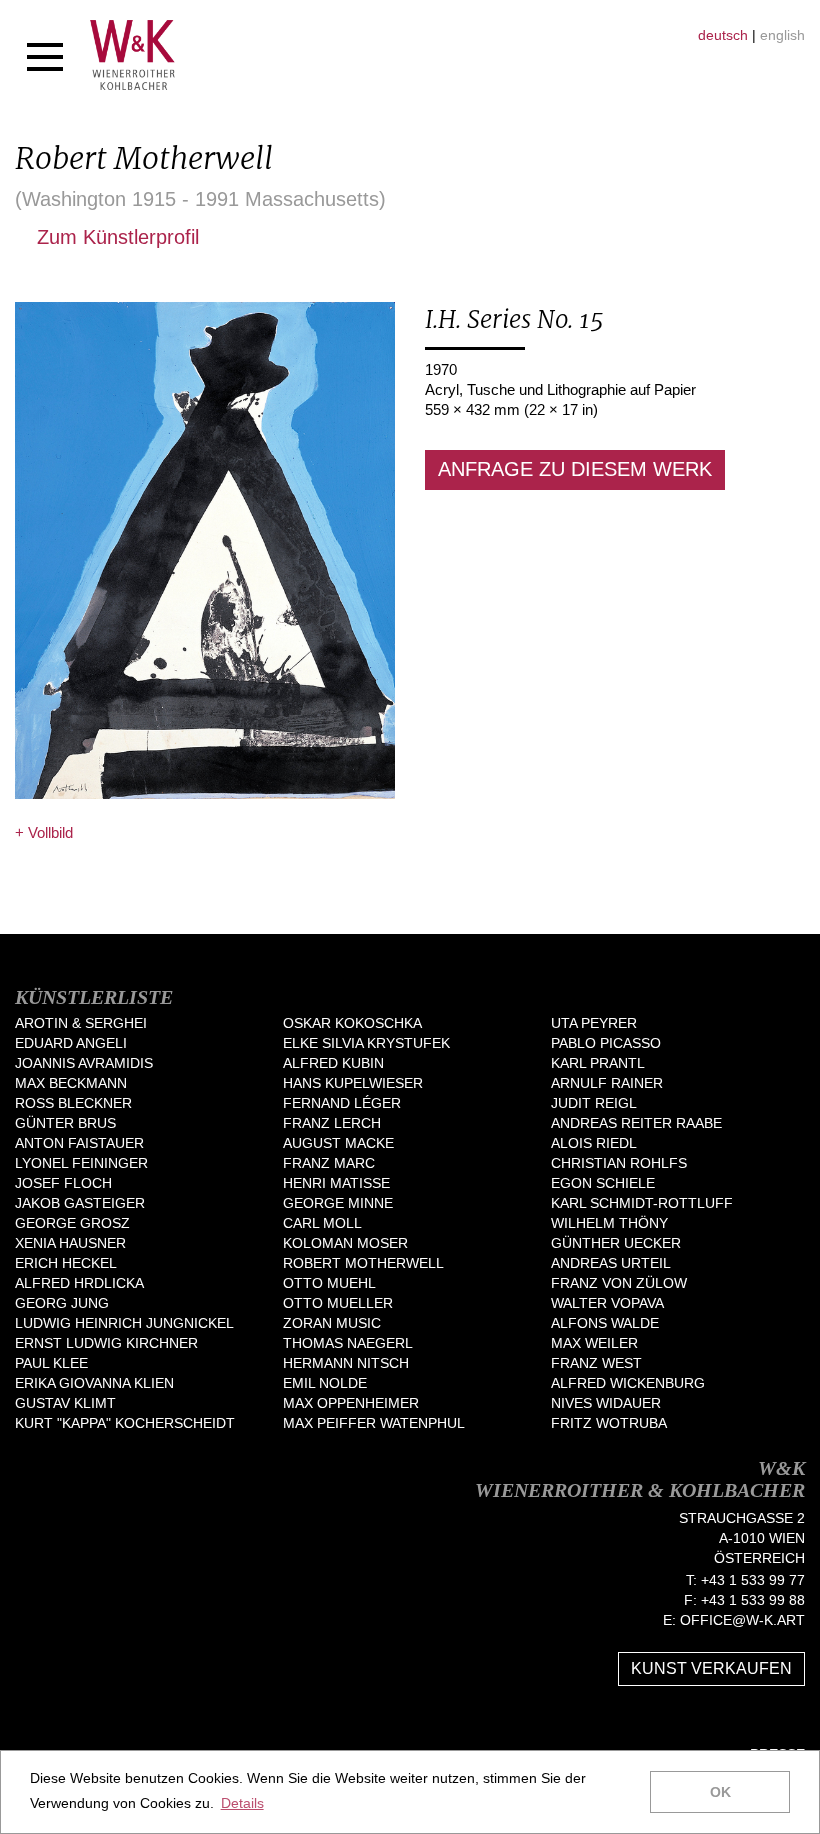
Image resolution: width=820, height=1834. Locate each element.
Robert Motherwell (363, 1263)
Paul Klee (51, 1363)
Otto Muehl (329, 1283)
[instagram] (797, 1722)
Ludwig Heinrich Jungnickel (124, 1323)
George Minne (338, 1203)
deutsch (723, 35)
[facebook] (737, 1722)
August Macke (338, 1143)
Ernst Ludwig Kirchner (106, 1343)
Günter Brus (65, 1123)
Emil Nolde (325, 1383)
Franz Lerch (332, 1123)
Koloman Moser (345, 1243)
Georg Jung (62, 1303)
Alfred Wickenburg (628, 1383)
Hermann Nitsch (346, 1363)
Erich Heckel (66, 1263)
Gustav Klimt (65, 1403)
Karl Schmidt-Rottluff (642, 1203)
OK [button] (720, 1792)
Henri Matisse (336, 1183)
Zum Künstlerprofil (115, 237)
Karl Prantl (598, 1063)
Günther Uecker (616, 1243)
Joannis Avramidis (84, 1063)
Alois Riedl (594, 1143)
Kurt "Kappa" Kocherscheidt (125, 1423)
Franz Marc (329, 1163)
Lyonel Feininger (81, 1163)
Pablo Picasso (606, 1043)
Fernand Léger (342, 1103)
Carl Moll (322, 1223)
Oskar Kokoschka (352, 1023)
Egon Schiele (603, 1183)
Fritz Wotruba (609, 1423)
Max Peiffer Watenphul (374, 1423)
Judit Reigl (594, 1103)
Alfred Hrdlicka (79, 1283)
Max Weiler (594, 1343)
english (782, 35)
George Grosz (72, 1223)
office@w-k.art (742, 1620)
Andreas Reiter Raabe (636, 1123)
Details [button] (242, 1803)
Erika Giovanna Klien (94, 1383)
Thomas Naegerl (348, 1343)
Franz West (596, 1363)
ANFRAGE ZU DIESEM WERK (575, 469)
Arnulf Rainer (607, 1083)
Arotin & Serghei (81, 1023)
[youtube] (767, 1722)
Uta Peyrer (594, 1023)
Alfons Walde (605, 1323)
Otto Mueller (338, 1303)
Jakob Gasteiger (80, 1203)
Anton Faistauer (79, 1143)
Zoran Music (332, 1323)
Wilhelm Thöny (609, 1223)
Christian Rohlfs (619, 1163)
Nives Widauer (606, 1403)
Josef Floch (63, 1183)
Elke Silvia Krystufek (366, 1043)
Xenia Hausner (70, 1243)
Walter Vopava (607, 1303)
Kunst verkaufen (711, 1668)
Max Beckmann (71, 1083)
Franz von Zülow (619, 1283)
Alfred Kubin (333, 1063)
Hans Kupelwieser (353, 1083)
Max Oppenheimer (351, 1403)
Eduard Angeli (71, 1043)
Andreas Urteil (611, 1263)
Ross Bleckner (73, 1103)
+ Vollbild (44, 832)
